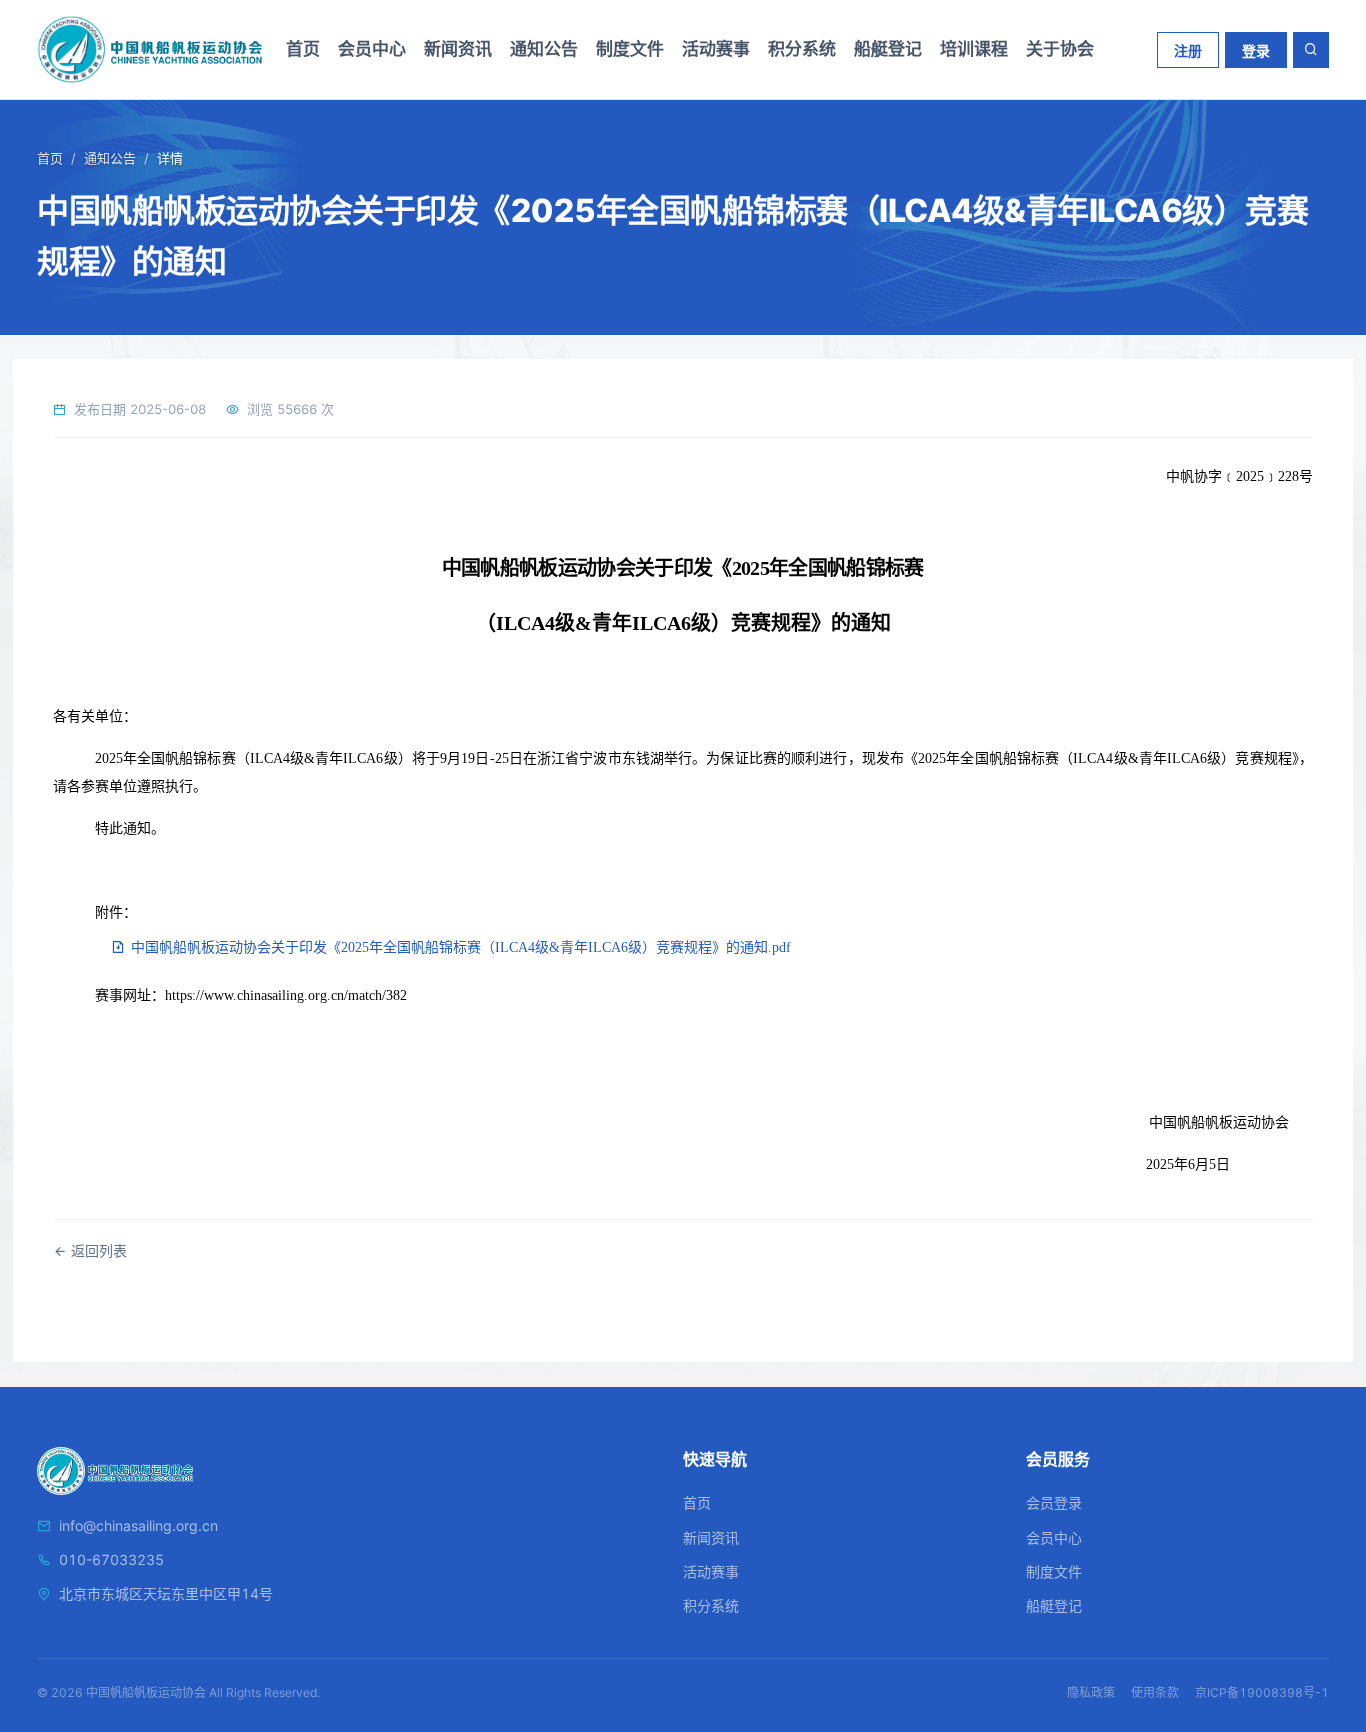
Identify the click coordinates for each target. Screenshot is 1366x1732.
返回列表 (97, 1250)
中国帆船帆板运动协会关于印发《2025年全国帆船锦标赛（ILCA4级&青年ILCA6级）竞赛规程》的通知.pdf (459, 947)
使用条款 (1155, 1692)
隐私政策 (1091, 1692)
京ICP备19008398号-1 (1262, 1692)
